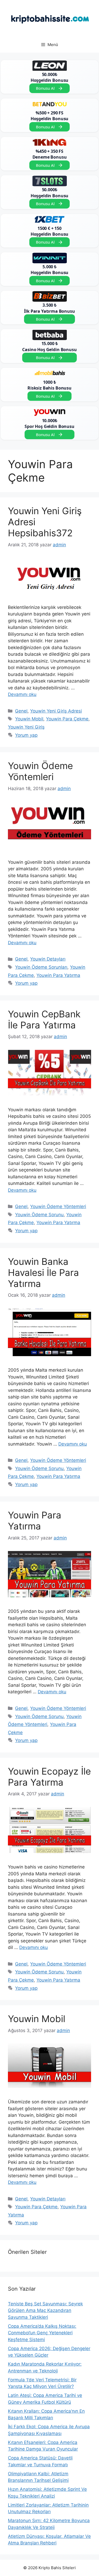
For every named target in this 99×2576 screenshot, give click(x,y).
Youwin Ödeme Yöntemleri (40, 771)
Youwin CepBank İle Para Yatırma (44, 1019)
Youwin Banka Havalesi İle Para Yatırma (43, 1272)
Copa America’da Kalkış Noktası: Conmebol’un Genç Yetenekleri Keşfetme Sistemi (42, 2333)
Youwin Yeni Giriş (26, 727)
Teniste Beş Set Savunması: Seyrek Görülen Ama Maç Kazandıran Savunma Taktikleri (45, 2310)
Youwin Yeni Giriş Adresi (56, 711)
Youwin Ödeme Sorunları (41, 967)
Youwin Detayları (48, 959)
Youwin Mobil (29, 719)
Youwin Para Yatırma (58, 975)
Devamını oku (22, 694)
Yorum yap (26, 735)
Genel (21, 711)
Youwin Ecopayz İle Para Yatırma (49, 1777)
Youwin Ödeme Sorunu (39, 1215)
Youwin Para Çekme (67, 719)
